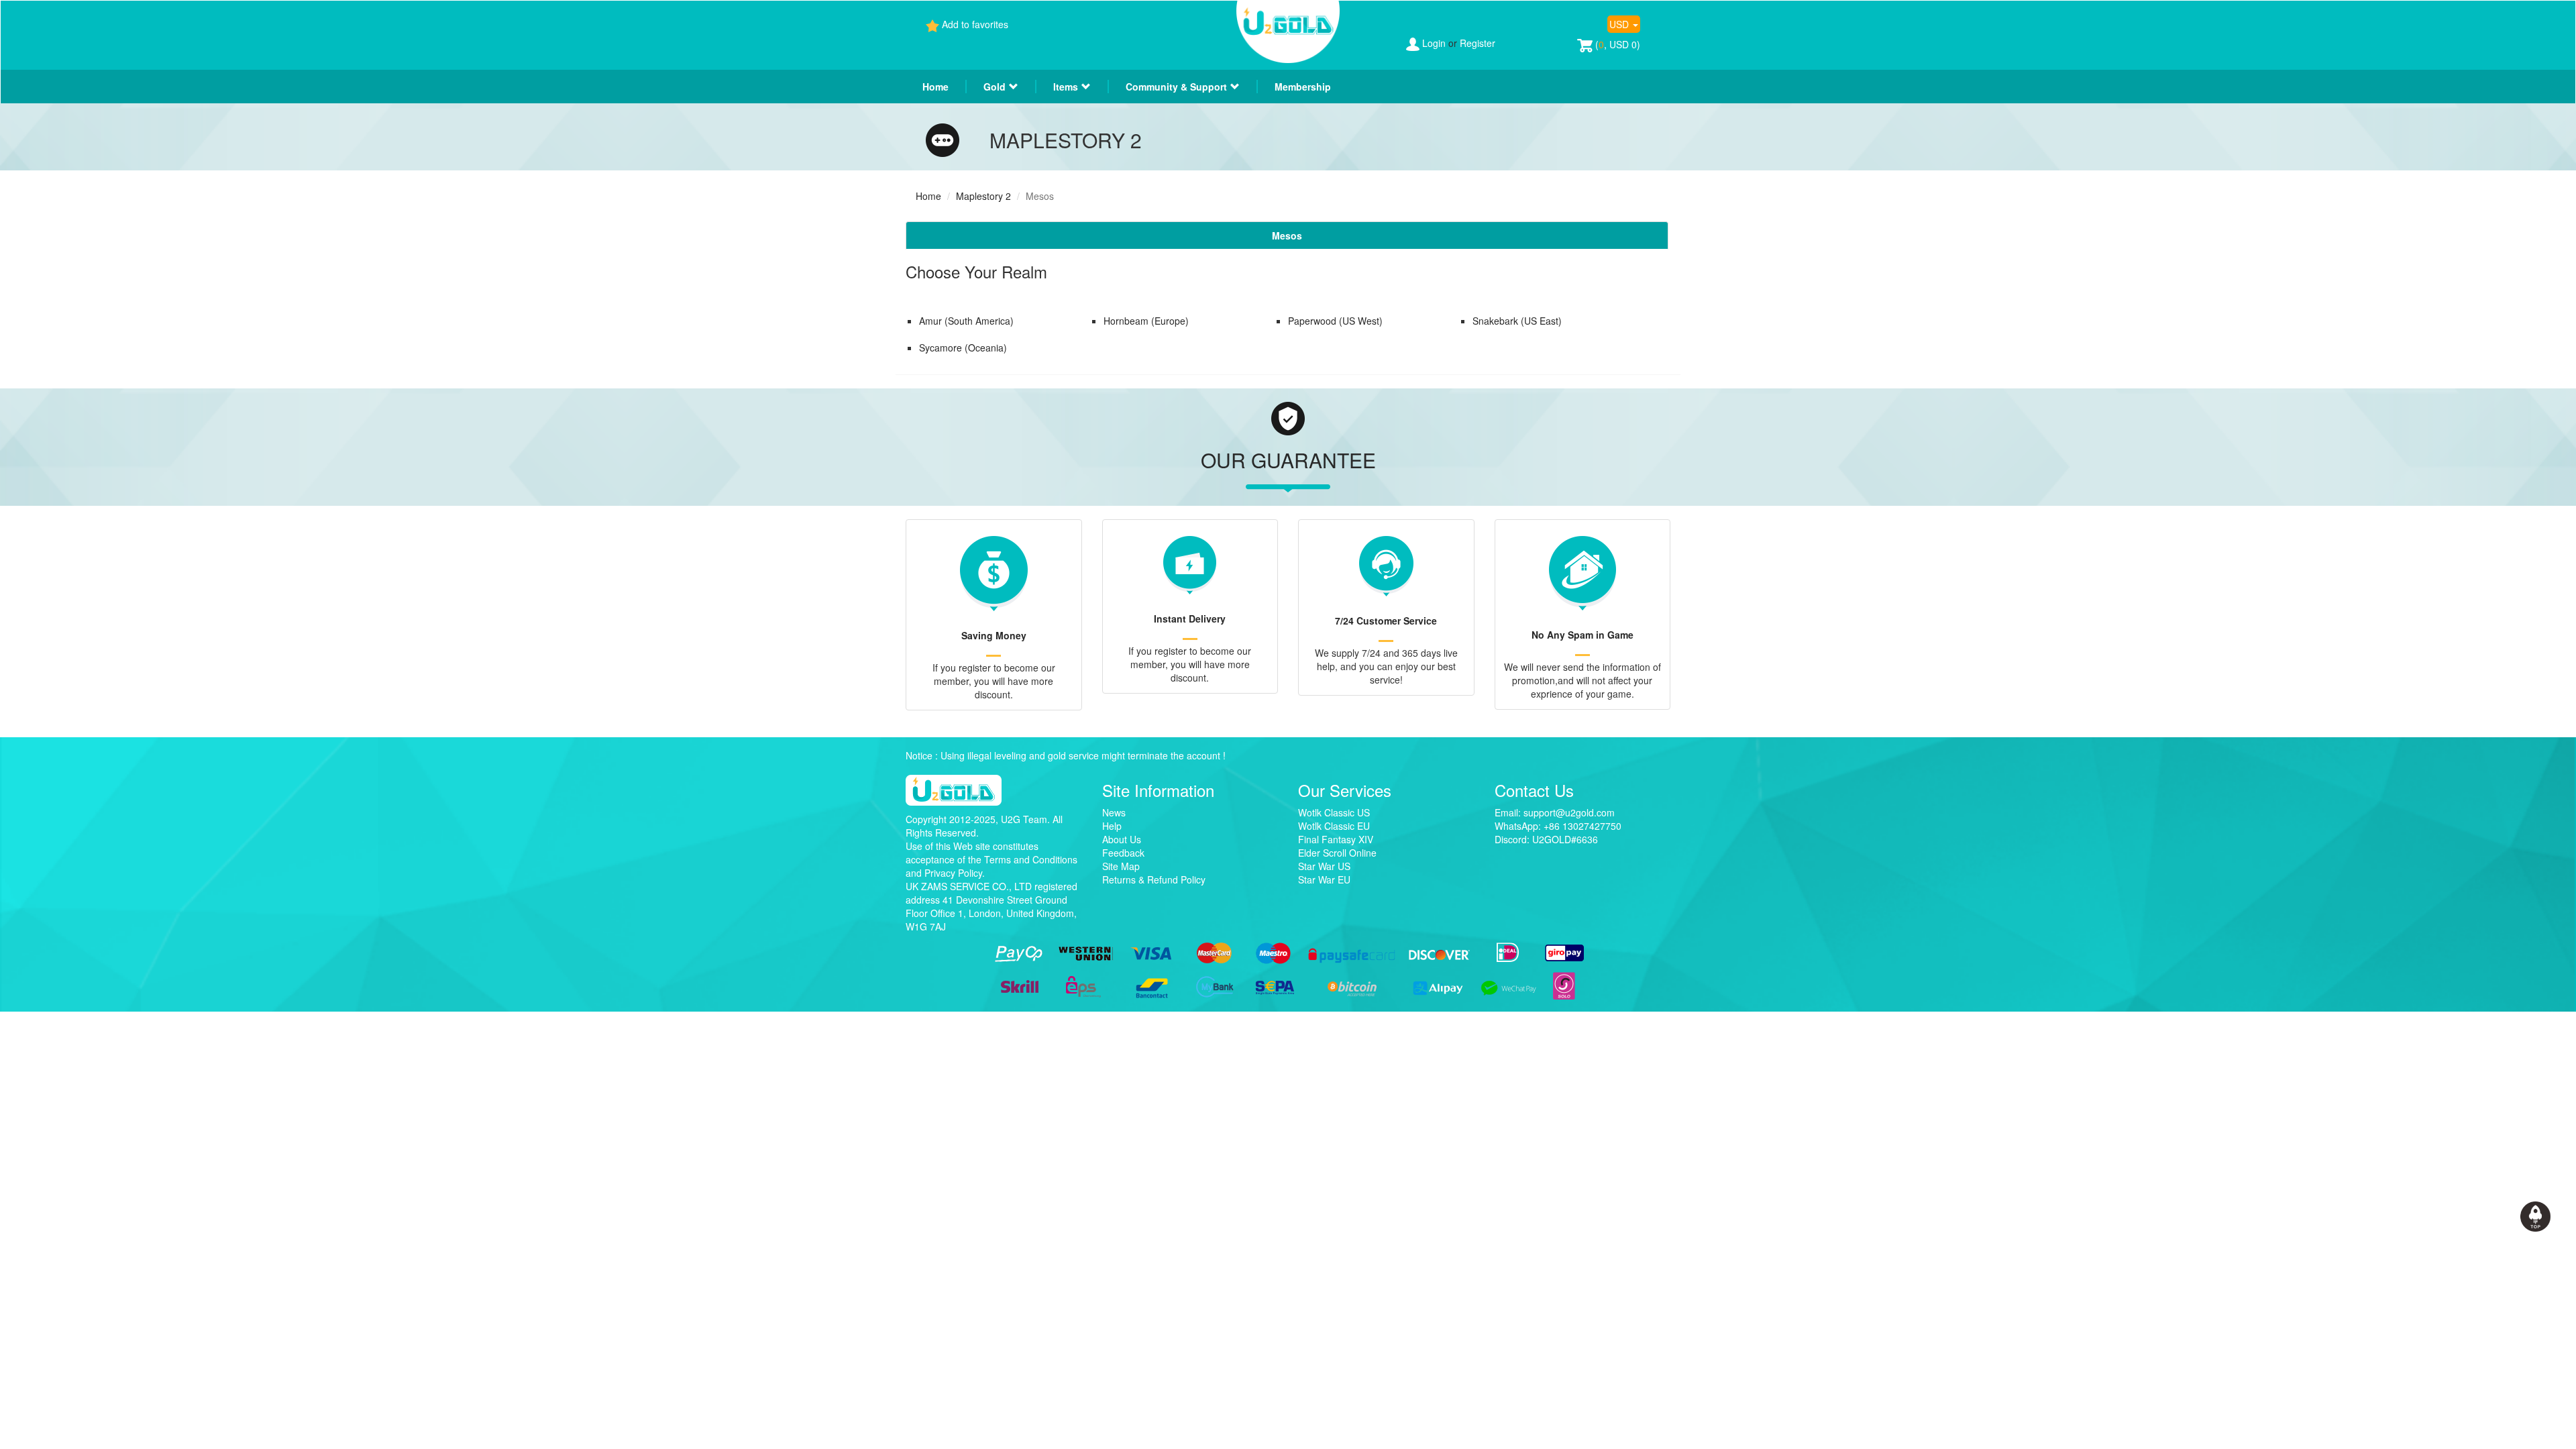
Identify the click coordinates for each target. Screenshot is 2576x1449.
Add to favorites (975, 24)
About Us (1122, 839)
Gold (995, 87)
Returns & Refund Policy (1154, 879)
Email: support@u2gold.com (1555, 812)
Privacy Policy (953, 873)
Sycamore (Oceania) (963, 347)
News (1114, 812)
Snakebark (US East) (1517, 321)
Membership (1303, 87)
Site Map (1121, 866)
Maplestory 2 (983, 196)
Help (1112, 826)
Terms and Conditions (1031, 859)
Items (1066, 87)
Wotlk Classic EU (1334, 826)
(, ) (1616, 44)
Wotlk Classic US (1334, 812)
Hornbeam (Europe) (1146, 321)
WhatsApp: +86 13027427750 (1558, 826)
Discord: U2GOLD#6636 (1546, 839)
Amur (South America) (966, 321)
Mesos (1287, 235)
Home (935, 87)
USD (1620, 24)
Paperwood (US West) (1335, 321)
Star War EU (1324, 879)
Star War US (1324, 866)
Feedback (1123, 853)
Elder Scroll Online (1337, 853)
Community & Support (1176, 87)
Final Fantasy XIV (1336, 839)
